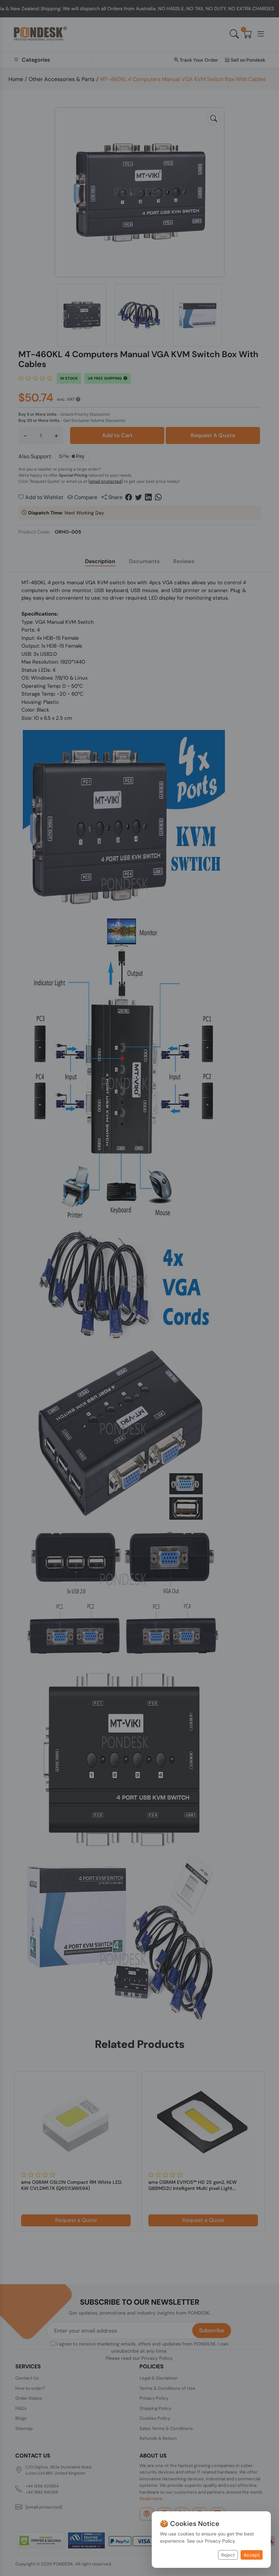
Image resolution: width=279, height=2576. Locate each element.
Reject (228, 2555)
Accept (252, 2555)
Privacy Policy (220, 2541)
